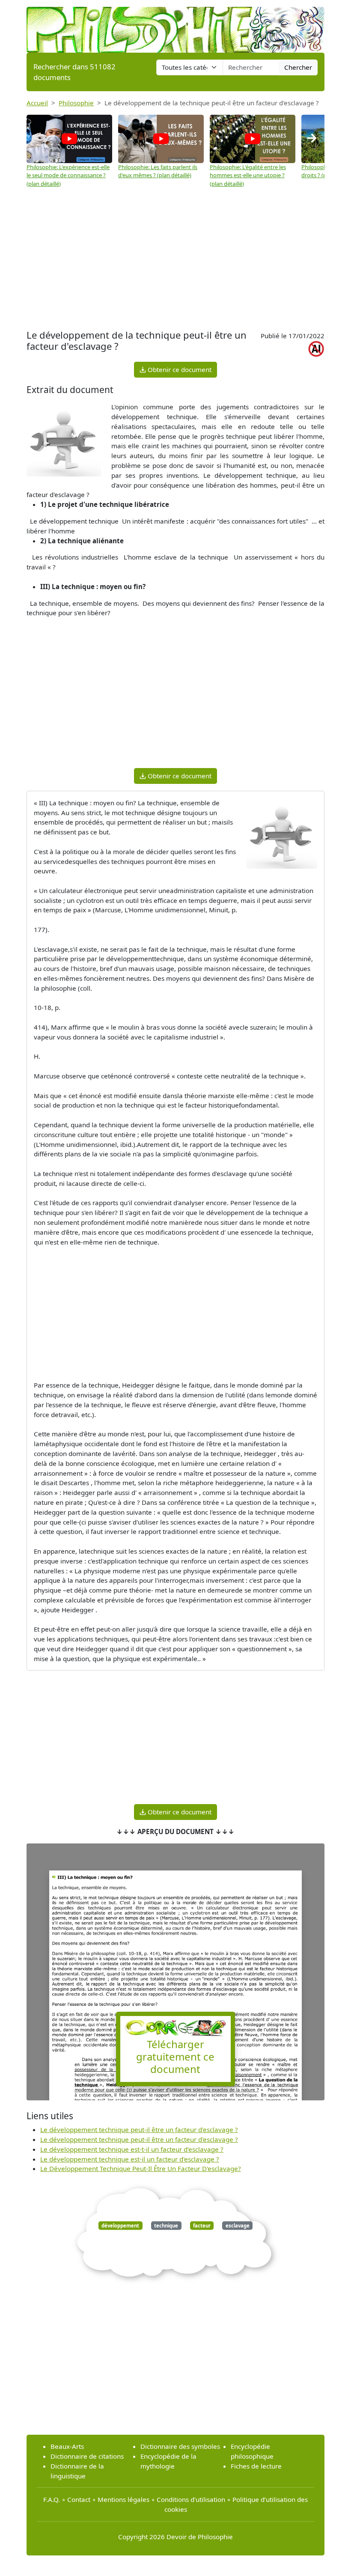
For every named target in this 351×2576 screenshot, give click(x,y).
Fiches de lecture (256, 2466)
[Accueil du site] (175, 26)
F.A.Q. (52, 2499)
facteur (202, 2226)
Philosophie (76, 103)
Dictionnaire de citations (87, 2456)
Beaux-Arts (67, 2446)
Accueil (37, 103)
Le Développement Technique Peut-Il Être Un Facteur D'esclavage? (141, 2168)
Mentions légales (123, 2499)
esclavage (238, 2226)
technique (166, 2226)
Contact (79, 2499)
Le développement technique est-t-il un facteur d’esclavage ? (132, 2149)
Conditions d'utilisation (191, 2499)
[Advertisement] (175, 263)
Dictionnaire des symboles (180, 2446)
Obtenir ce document (179, 369)
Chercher (298, 67)
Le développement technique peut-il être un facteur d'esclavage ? (139, 2129)
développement (120, 2226)
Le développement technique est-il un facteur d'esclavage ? (130, 2159)
